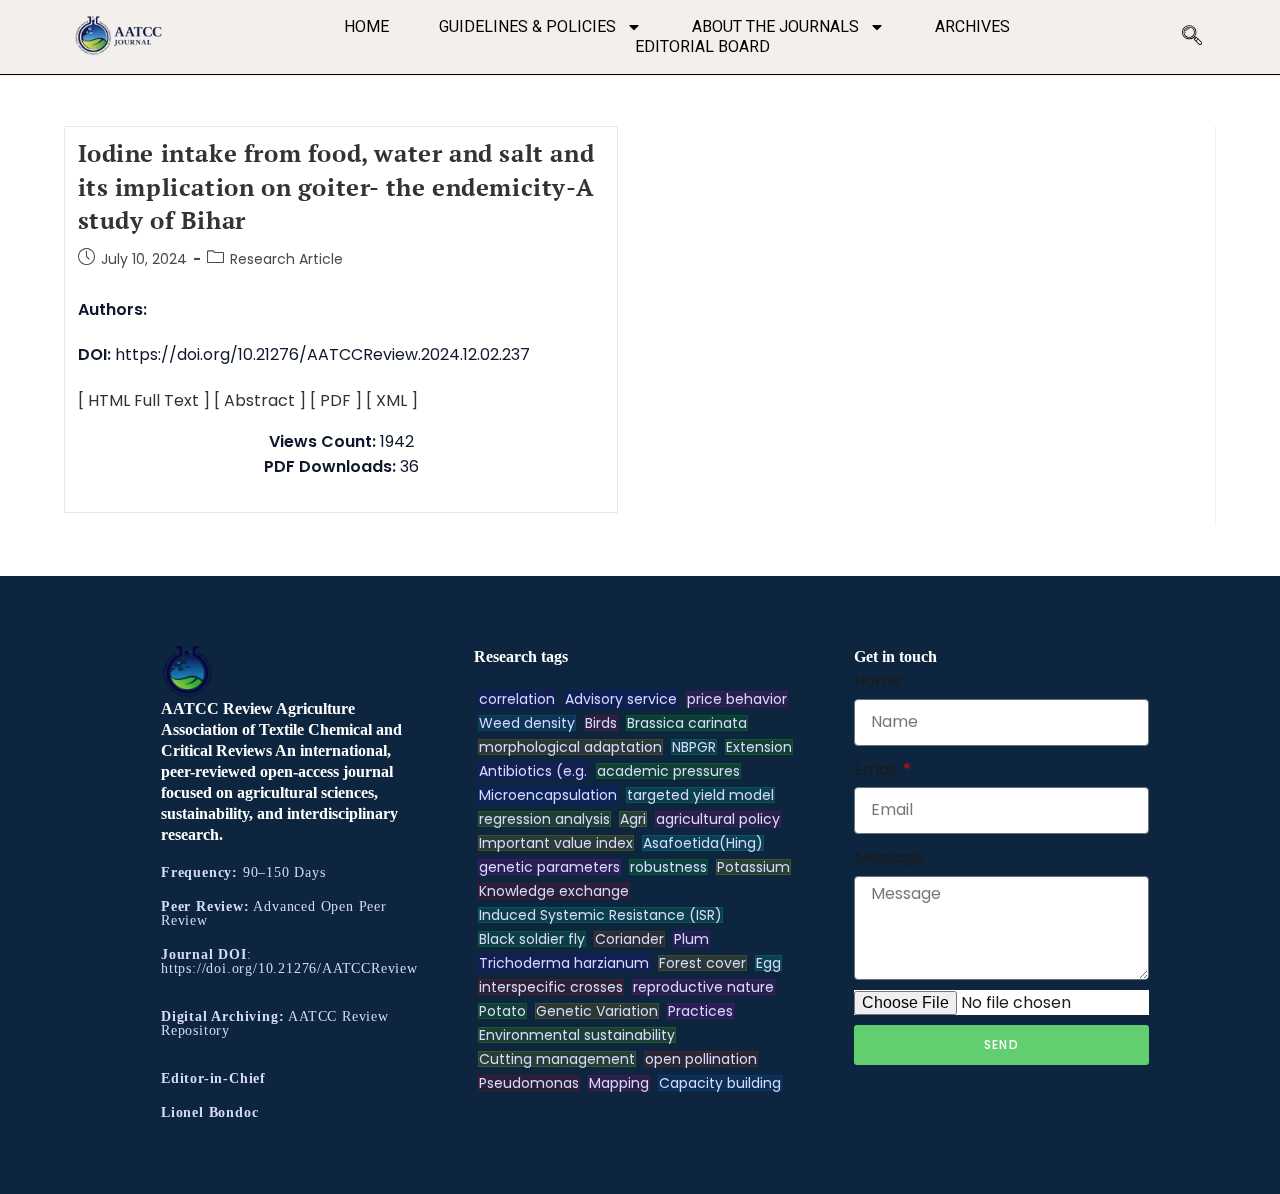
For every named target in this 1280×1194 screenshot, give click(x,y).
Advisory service (621, 699)
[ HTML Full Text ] (144, 400)
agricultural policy (718, 819)
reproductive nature (703, 987)
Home (366, 26)
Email (877, 769)
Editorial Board (702, 46)
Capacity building (720, 1083)
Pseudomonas (529, 1083)
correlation (517, 699)
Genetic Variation (597, 1011)
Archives (972, 26)
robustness (668, 867)
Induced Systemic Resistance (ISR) (600, 915)
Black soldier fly (532, 939)
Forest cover (702, 963)
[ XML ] (392, 400)
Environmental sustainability (577, 1035)
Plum (691, 939)
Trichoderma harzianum (564, 963)
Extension (759, 747)
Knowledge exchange (554, 891)
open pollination (701, 1059)
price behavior (737, 699)
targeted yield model (700, 795)
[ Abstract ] (260, 400)
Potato (502, 1011)
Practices (700, 1011)
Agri (633, 819)
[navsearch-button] (1192, 37)
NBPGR (694, 747)
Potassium (753, 867)
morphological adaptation (570, 747)
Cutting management (557, 1059)
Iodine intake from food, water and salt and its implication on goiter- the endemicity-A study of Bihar (336, 186)
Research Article (286, 259)
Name (877, 680)
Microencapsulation (548, 795)
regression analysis (544, 819)
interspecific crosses (551, 987)
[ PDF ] (336, 400)
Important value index (556, 843)
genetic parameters (549, 867)
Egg (768, 963)
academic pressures (668, 771)
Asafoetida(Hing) (703, 843)
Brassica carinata (687, 723)
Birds (601, 723)
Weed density (527, 723)
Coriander (629, 939)
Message (889, 857)
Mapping (619, 1083)
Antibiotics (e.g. (533, 771)
